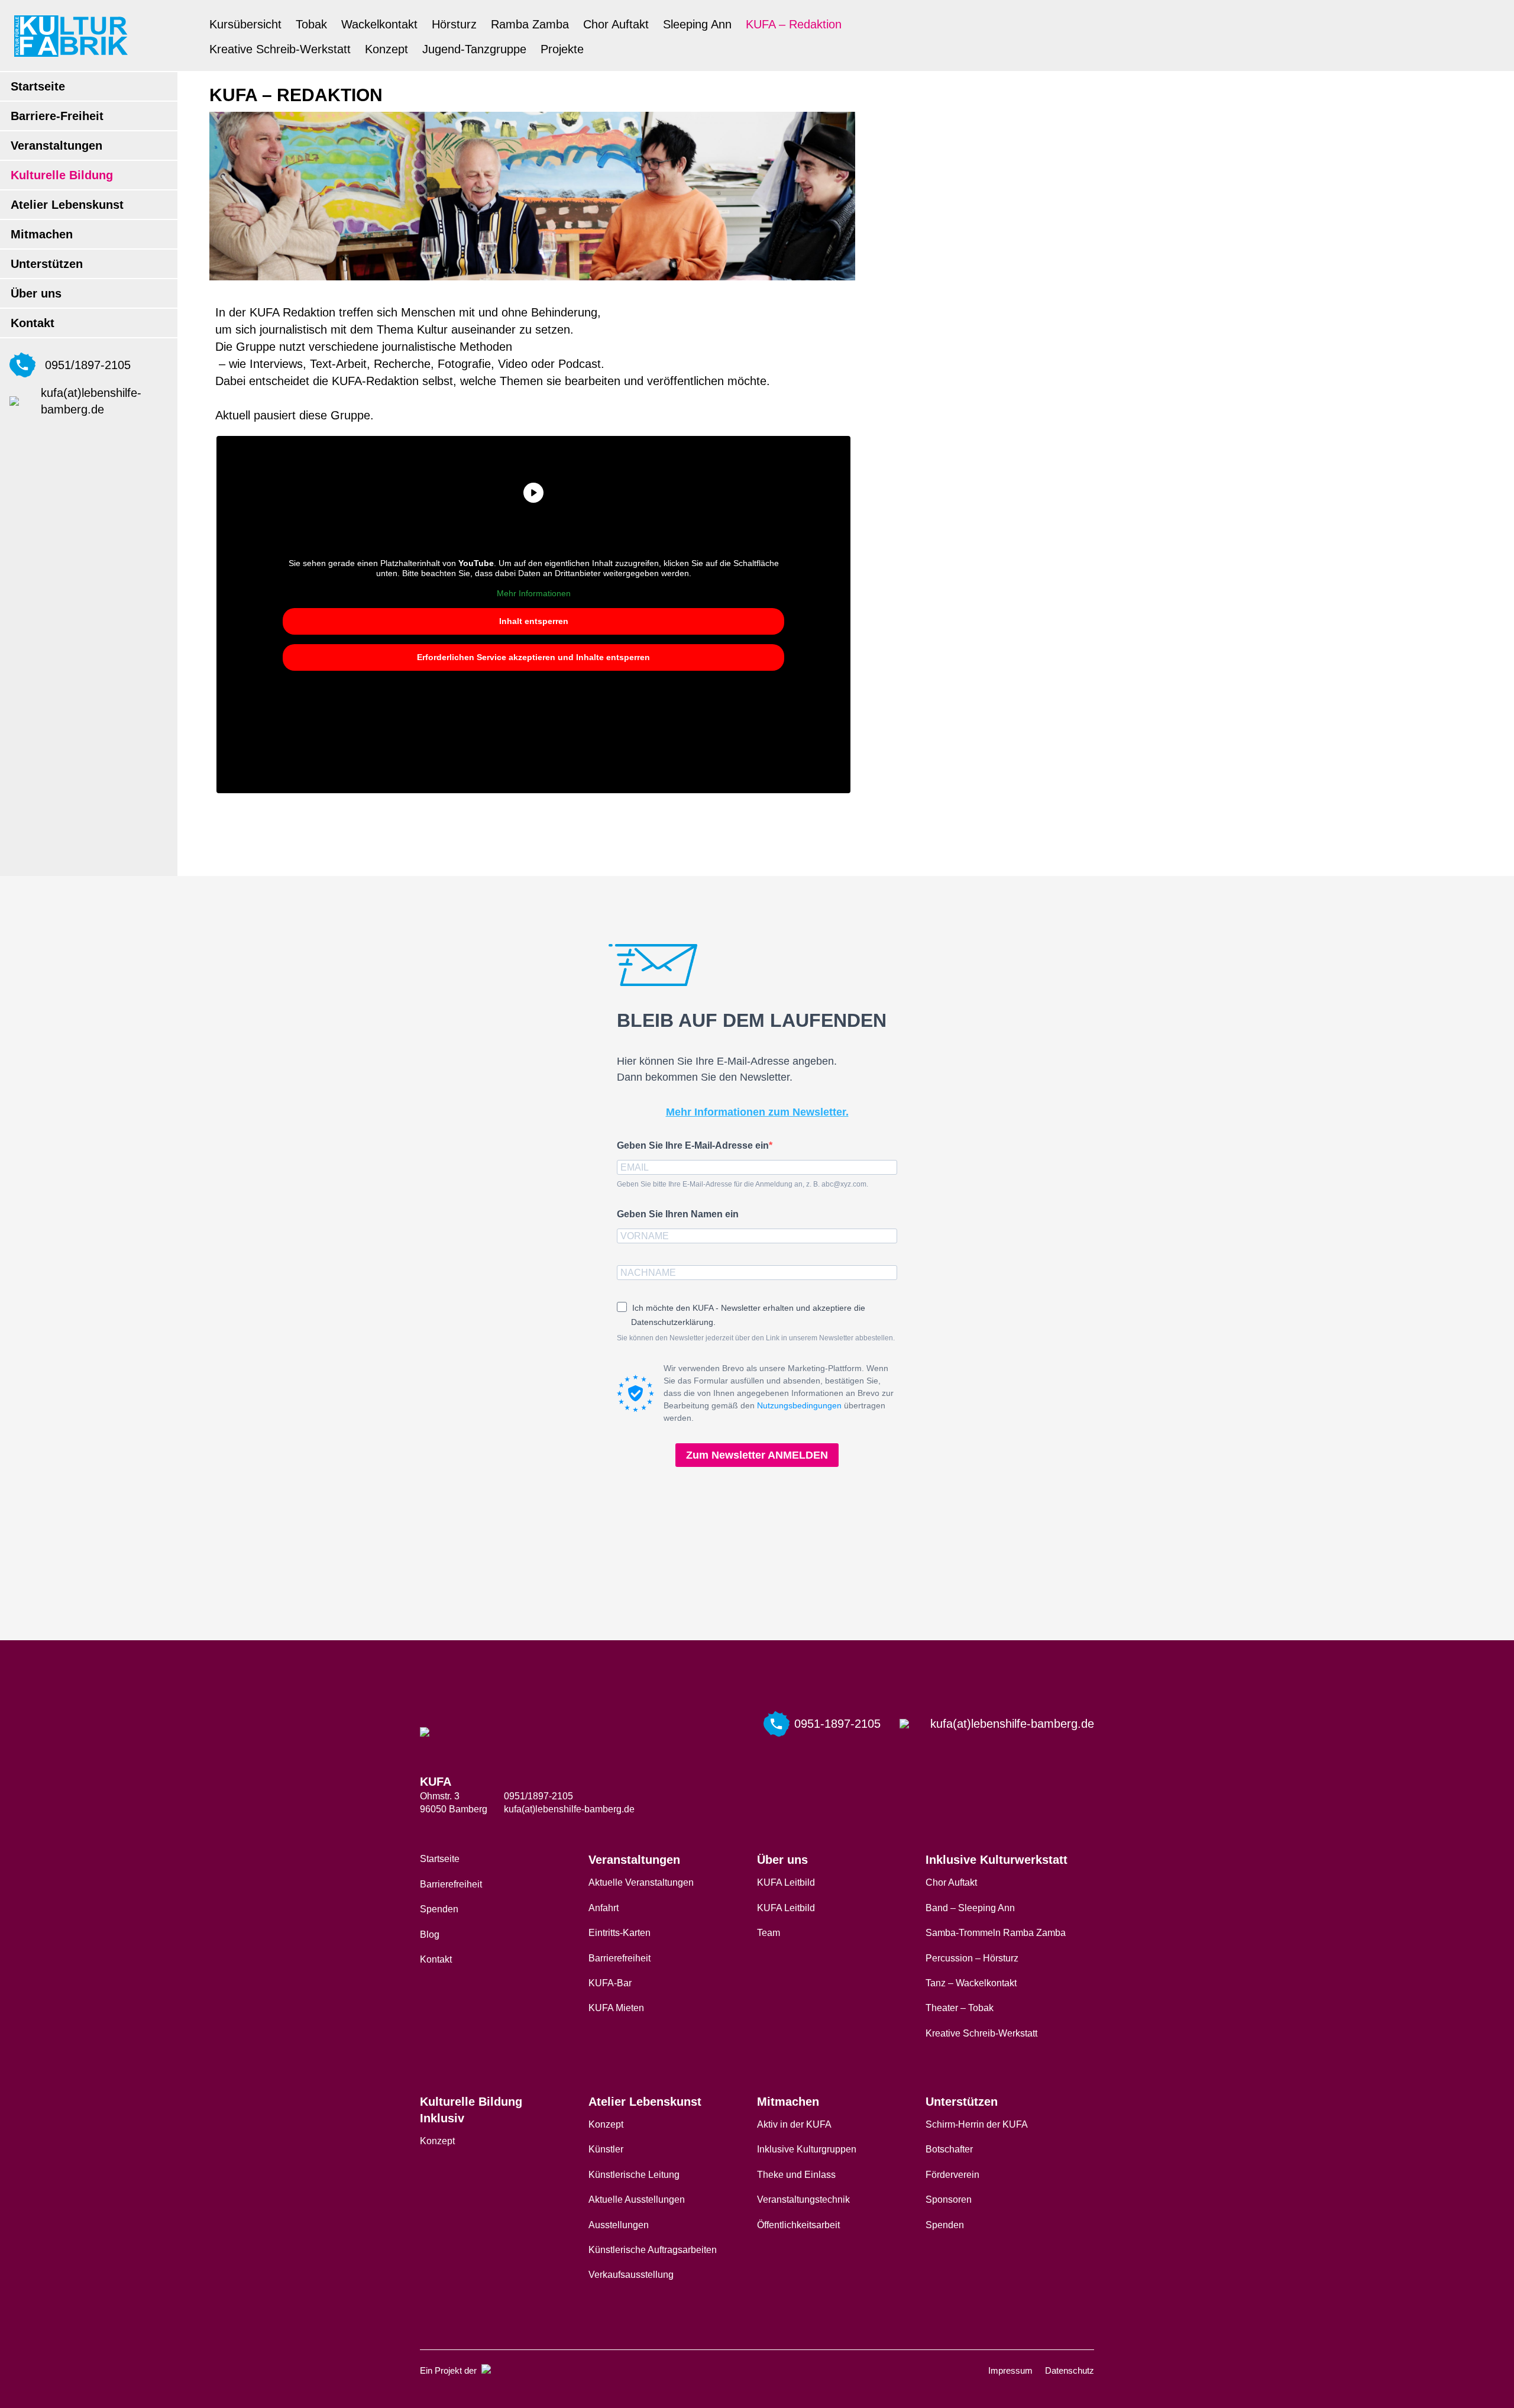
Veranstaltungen (56, 146)
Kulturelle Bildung (62, 175)
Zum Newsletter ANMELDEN (757, 1455)
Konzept (386, 49)
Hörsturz (454, 24)
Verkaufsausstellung (631, 2275)
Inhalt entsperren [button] (534, 621)
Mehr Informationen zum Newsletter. (757, 1112)
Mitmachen (42, 234)
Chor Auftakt (616, 24)
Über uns (36, 293)
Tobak (311, 24)
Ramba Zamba (530, 24)
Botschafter (949, 2149)
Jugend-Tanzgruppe (474, 49)
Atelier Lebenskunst (67, 205)
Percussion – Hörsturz (972, 1958)
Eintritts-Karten (619, 1933)
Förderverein (952, 2175)
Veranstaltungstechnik (803, 2199)
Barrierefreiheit (451, 1884)
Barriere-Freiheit (57, 116)
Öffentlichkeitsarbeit (798, 2225)
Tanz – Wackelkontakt (971, 1983)
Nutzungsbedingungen (799, 1405)
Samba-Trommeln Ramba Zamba (996, 1933)
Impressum (1010, 2370)
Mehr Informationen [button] (534, 593)
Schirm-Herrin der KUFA (977, 2124)
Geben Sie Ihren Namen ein (678, 1214)
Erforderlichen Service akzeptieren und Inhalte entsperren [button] (533, 657)
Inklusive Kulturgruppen (807, 2149)
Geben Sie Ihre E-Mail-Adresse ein (693, 1145)
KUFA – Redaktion (794, 24)
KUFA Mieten (616, 2008)
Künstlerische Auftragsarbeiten (653, 2250)
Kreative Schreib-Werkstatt (280, 49)
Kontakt (33, 323)
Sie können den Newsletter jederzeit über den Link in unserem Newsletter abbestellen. (756, 1338)
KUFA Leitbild (786, 1882)
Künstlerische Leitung (634, 2175)
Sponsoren (949, 2199)
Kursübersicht (245, 24)
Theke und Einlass (796, 2175)
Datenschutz (1070, 2370)
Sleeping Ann (697, 24)
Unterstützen (47, 264)
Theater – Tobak (960, 2008)
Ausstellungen (619, 2225)
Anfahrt (604, 1908)
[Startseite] (71, 36)
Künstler (606, 2149)
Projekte (562, 49)
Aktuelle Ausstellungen (637, 2199)
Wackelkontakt (379, 24)
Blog (430, 1935)
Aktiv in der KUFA (794, 2124)
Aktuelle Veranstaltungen (641, 1882)
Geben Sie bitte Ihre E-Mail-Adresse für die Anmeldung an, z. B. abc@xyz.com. (743, 1184)
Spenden (439, 1909)
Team (769, 1933)
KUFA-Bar (610, 1983)
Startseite (38, 86)
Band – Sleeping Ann (970, 1908)
